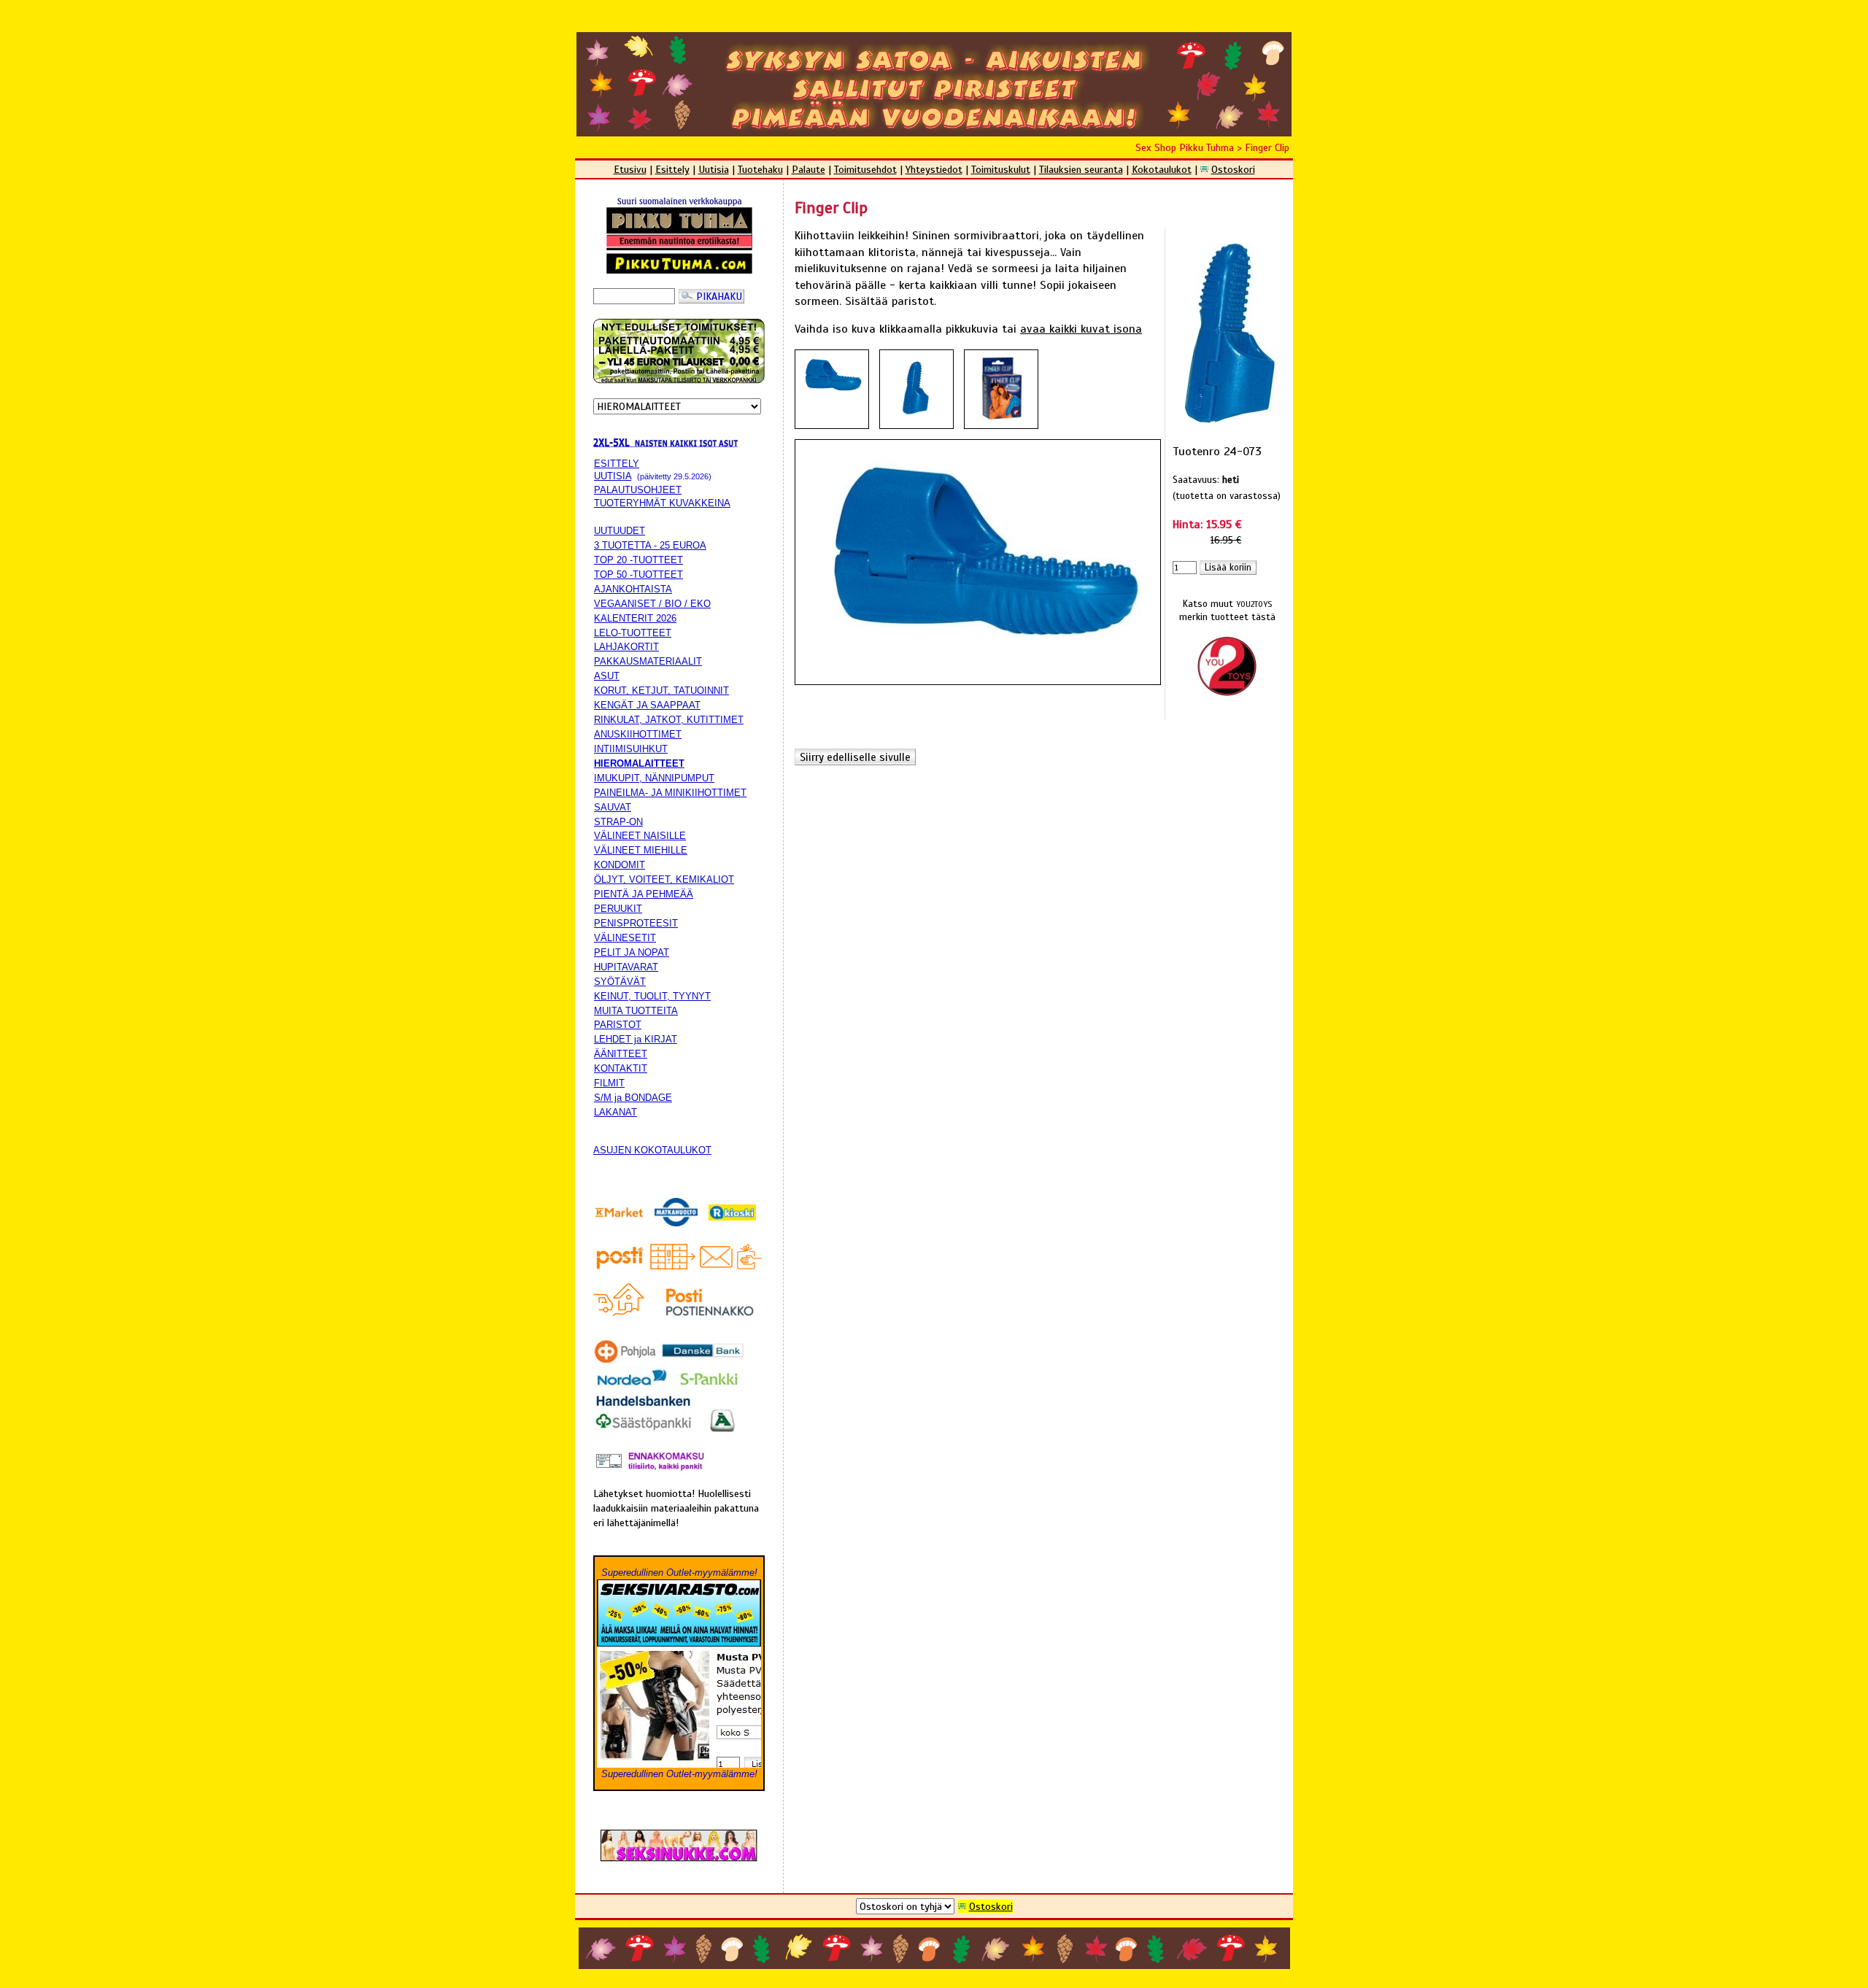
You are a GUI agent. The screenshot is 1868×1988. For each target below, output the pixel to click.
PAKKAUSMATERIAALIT (648, 661)
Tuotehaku (760, 169)
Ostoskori (1233, 169)
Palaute (808, 169)
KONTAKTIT (621, 1068)
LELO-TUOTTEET (633, 633)
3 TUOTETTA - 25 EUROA (650, 545)
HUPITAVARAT (626, 967)
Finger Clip (1267, 147)
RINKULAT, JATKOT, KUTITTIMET (669, 720)
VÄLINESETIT (625, 938)
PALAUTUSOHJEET (638, 490)
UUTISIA (613, 476)
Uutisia (714, 169)
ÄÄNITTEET (621, 1054)
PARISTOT (618, 1025)
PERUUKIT (618, 909)
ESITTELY (617, 464)
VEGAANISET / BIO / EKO (652, 604)
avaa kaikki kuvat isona (1081, 329)
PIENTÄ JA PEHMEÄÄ (644, 894)
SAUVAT (613, 807)
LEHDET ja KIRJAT (636, 1039)
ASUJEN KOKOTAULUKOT (652, 1150)
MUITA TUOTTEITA (636, 1011)
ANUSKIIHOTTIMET (638, 734)
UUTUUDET (620, 531)
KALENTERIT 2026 (635, 618)
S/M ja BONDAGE (633, 1098)
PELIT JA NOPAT (632, 952)
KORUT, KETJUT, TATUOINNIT (661, 691)
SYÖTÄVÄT (620, 982)
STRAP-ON (618, 822)
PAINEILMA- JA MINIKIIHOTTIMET (670, 793)
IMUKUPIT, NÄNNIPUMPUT (654, 778)
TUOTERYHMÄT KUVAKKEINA (662, 503)
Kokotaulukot (1162, 169)
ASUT (607, 676)
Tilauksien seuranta (1081, 169)
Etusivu (630, 169)
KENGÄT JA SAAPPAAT (647, 705)
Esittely (672, 169)
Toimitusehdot (865, 169)
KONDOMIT (620, 865)
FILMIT (609, 1083)
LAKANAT (615, 1112)
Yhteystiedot (934, 169)
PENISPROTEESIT (636, 923)
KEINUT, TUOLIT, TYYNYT (652, 996)
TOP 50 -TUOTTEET (638, 575)
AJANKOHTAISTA (633, 589)
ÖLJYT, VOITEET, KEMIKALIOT (664, 879)
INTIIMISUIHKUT (631, 749)
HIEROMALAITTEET (639, 763)
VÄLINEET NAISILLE (640, 836)
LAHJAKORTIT (626, 647)
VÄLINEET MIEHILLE (641, 850)
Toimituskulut (1001, 169)
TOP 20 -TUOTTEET (638, 560)
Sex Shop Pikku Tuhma (1185, 147)
